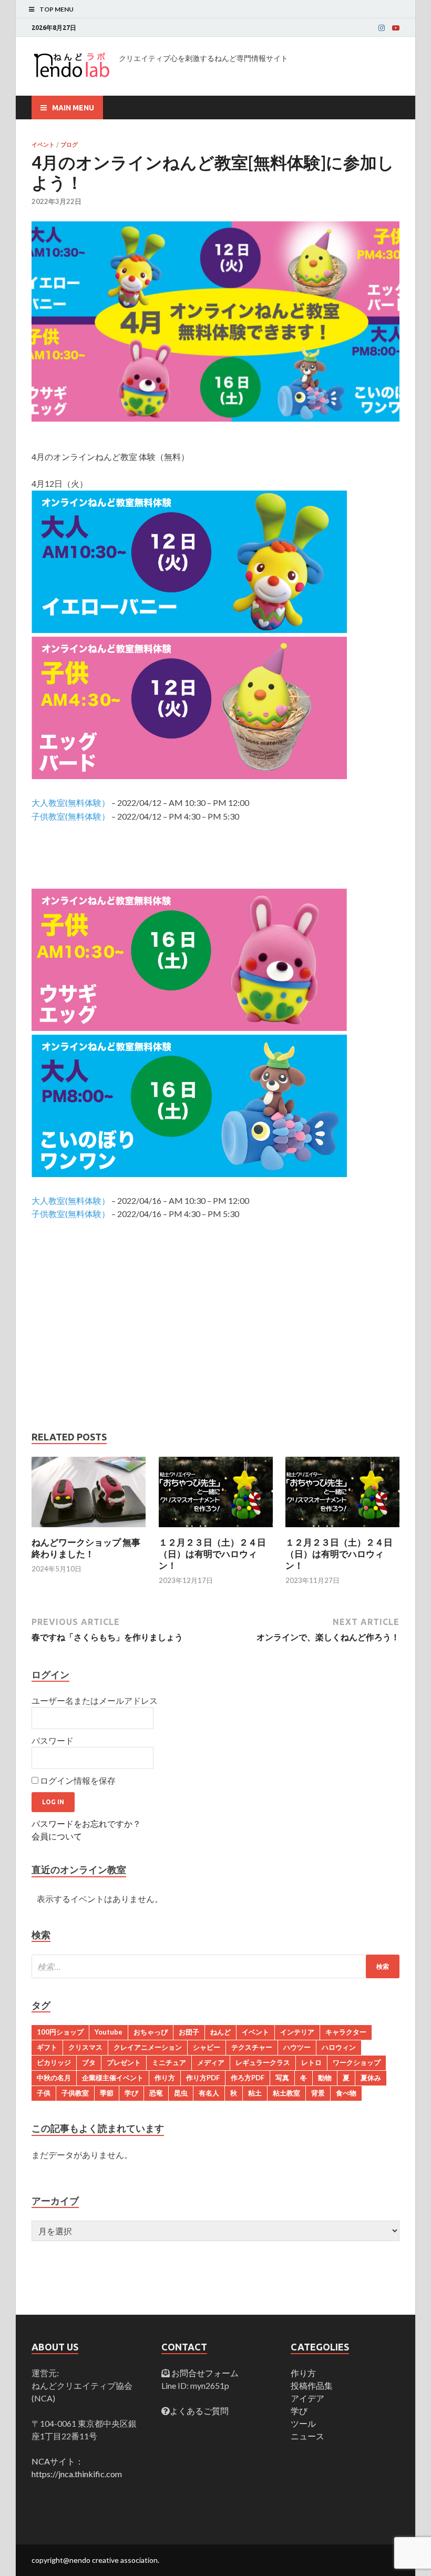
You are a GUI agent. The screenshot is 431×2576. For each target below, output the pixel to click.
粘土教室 (286, 2093)
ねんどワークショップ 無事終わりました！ (86, 1548)
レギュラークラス (263, 2062)
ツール (303, 2423)
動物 (325, 2078)
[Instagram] (382, 28)
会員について (57, 1836)
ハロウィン (339, 2047)
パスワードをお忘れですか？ (86, 1823)
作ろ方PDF (248, 2078)
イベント (43, 145)
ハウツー (297, 2047)
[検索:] (215, 1966)
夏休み (371, 2078)
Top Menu (57, 9)
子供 (44, 2093)
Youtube (109, 2032)
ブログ (69, 145)
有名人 (209, 2093)
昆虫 (181, 2093)
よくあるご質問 (199, 2411)
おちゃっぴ (151, 2032)
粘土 (255, 2093)
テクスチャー (252, 2047)
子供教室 (75, 2093)
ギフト (47, 2047)
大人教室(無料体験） (71, 803)
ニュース (307, 2436)
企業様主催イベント (113, 2078)
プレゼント (124, 2062)
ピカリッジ (54, 2062)
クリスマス (85, 2047)
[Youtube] (396, 28)
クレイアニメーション (148, 2047)
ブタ (89, 2062)
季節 (107, 2093)
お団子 (189, 2032)
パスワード (53, 1740)
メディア (211, 2062)
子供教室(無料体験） (71, 816)
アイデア (307, 2398)
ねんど (220, 2032)
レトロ (311, 2062)
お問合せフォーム (204, 2373)
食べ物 (346, 2093)
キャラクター (346, 2032)
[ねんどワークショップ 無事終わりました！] (89, 1530)
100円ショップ (60, 2032)
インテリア (297, 2032)
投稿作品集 (312, 2385)
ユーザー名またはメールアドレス (95, 1700)
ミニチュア (169, 2062)
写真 (282, 2078)
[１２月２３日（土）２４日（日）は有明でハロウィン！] (216, 1530)
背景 (318, 2093)
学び (131, 2093)
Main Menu (73, 108)
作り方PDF (203, 2078)
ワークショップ (357, 2062)
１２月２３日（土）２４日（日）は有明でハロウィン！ (212, 1554)
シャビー (207, 2047)
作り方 (165, 2078)
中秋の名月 (54, 2078)
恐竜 (156, 2093)
